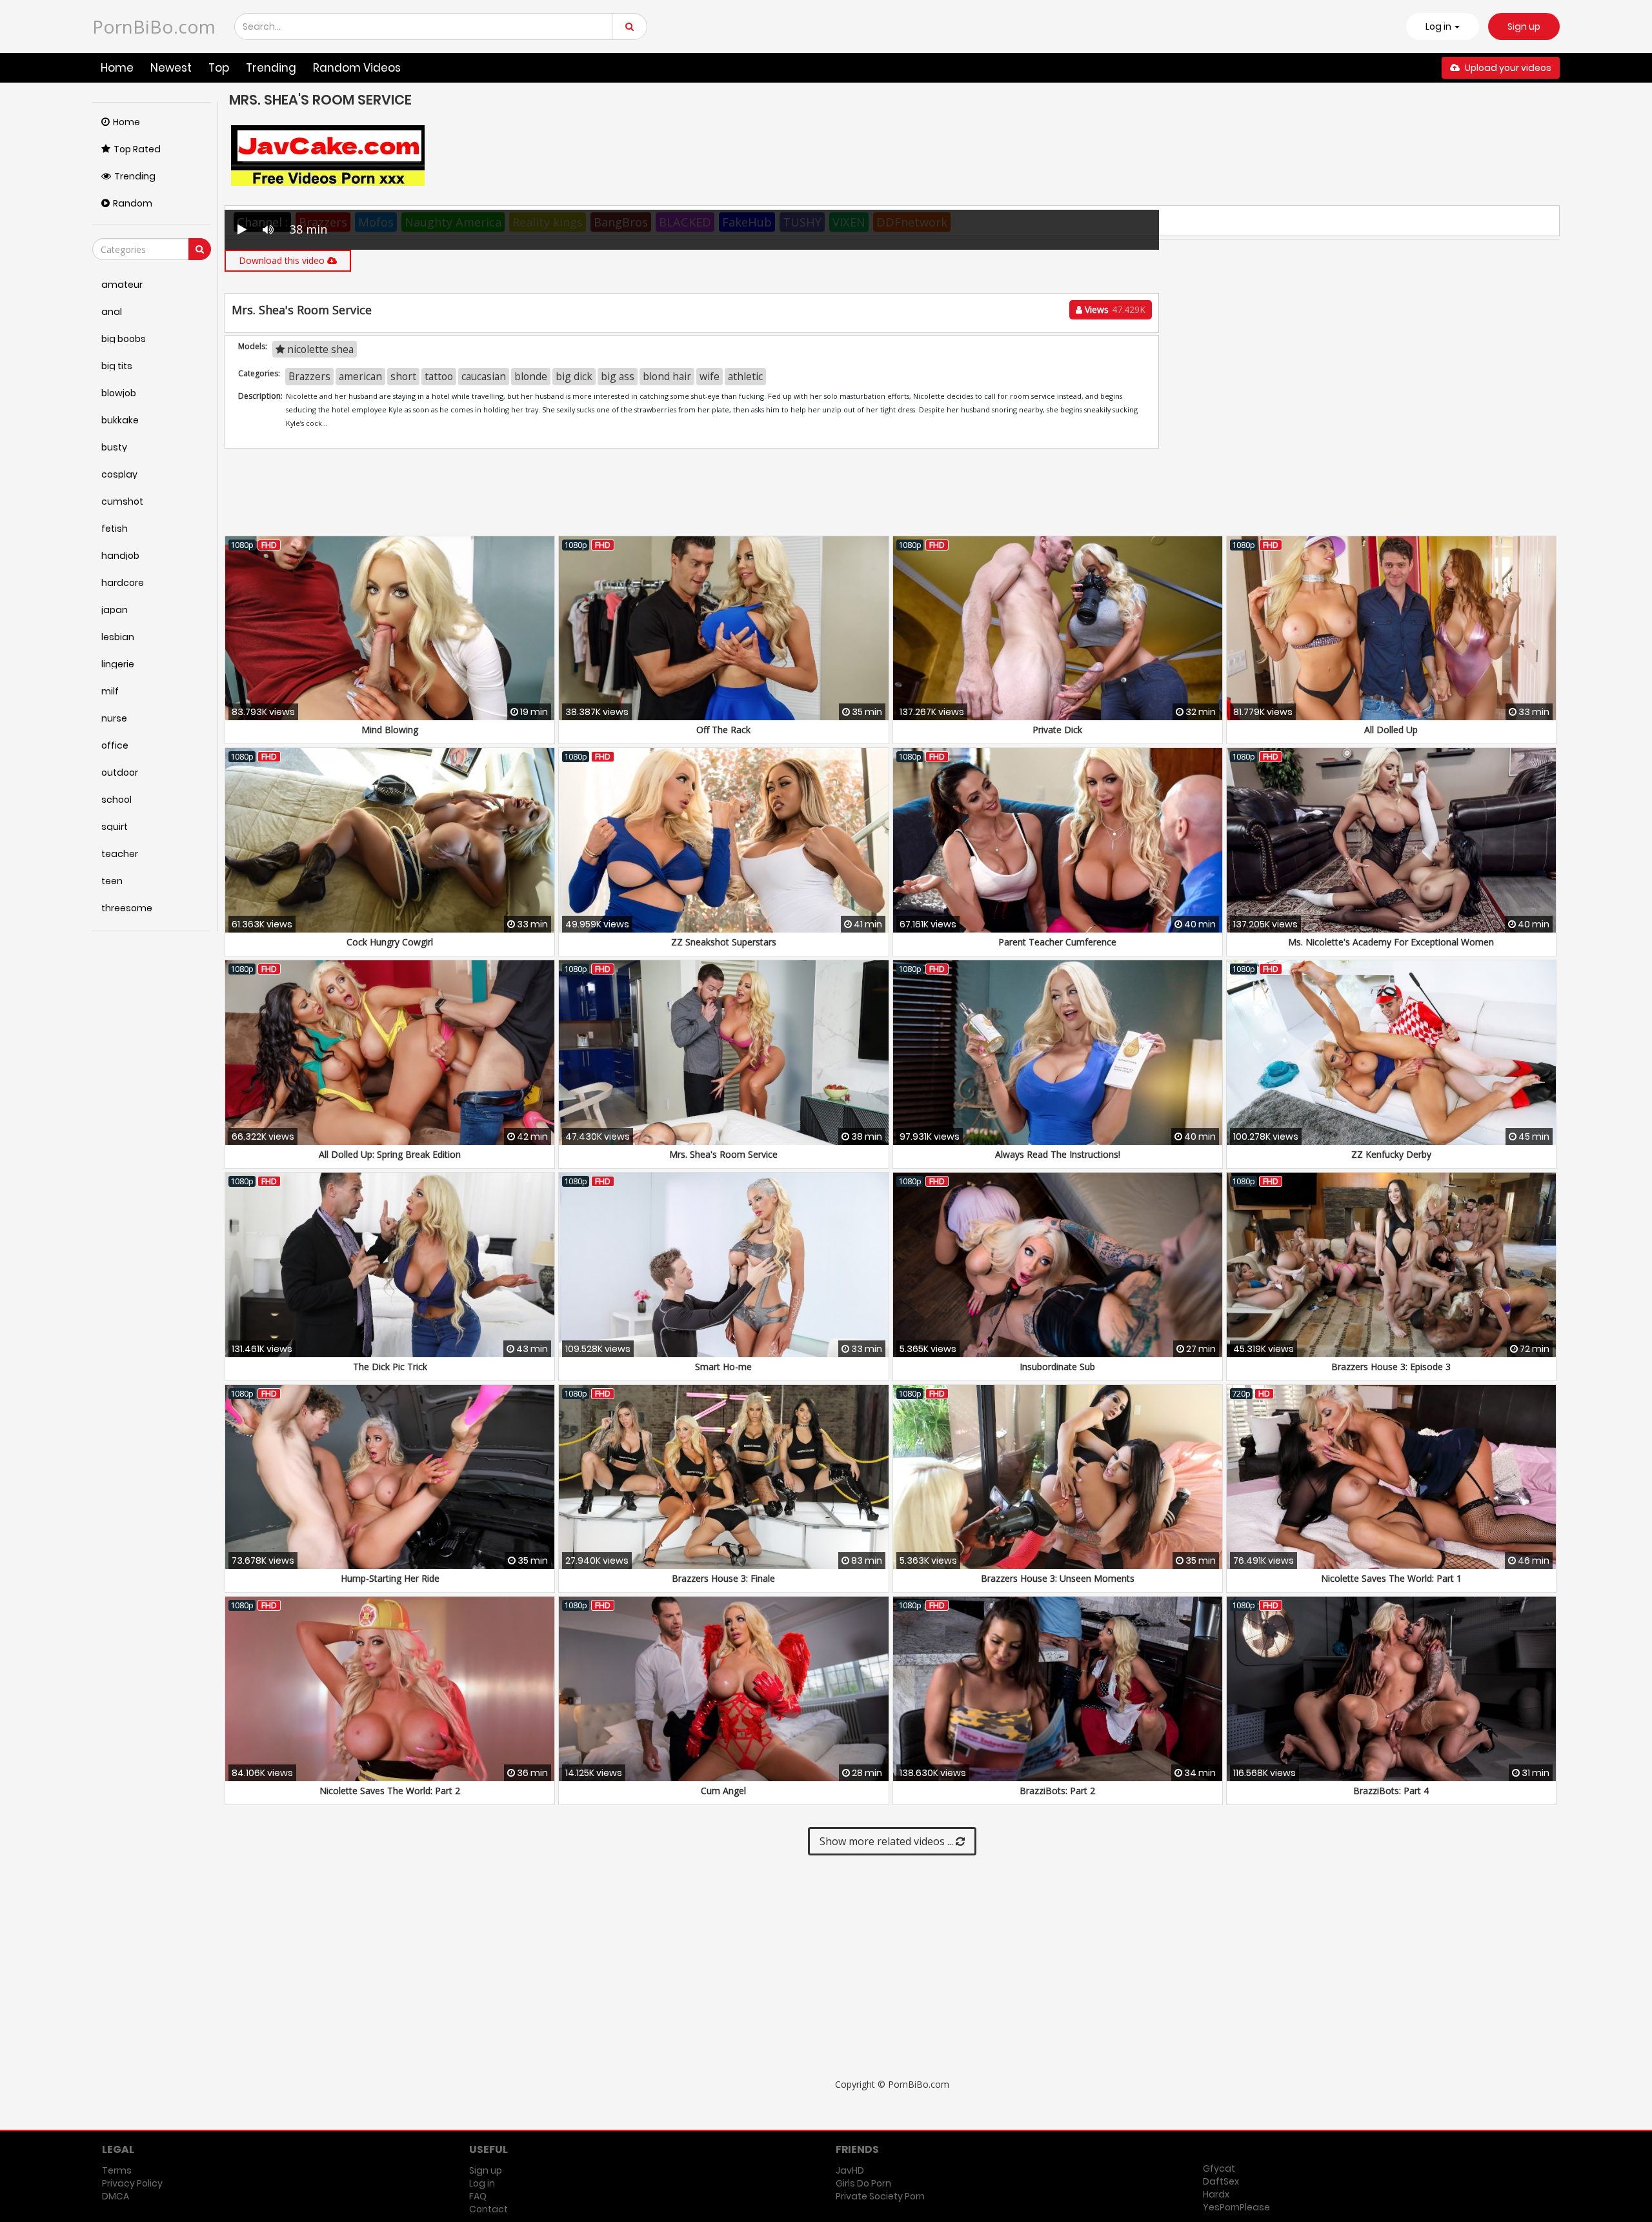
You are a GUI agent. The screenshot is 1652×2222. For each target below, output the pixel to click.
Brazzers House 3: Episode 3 (1391, 1367)
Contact (489, 2209)
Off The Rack (723, 730)
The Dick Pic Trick (390, 1367)
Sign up (1524, 26)
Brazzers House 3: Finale (723, 1578)
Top (219, 68)
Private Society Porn (880, 2196)
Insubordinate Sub (1057, 1367)
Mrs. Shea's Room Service (723, 1154)
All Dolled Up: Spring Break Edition (390, 1154)
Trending (271, 68)
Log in (482, 2183)
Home (117, 68)
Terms (117, 2170)
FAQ (478, 2196)
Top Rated (137, 149)
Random (133, 203)
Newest (171, 68)
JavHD (850, 2170)
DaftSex (1221, 2181)
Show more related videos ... (888, 1841)
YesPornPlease (1236, 2207)
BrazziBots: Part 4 (1391, 1791)
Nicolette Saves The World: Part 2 (390, 1791)
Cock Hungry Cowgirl (390, 942)
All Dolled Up (1391, 730)
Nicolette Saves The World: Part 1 (1391, 1578)
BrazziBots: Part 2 (1057, 1791)
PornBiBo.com (154, 26)
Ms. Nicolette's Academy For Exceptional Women (1391, 942)
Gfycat (1219, 2168)
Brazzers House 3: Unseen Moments (1058, 1578)
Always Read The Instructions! (1058, 1154)
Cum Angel (723, 1791)
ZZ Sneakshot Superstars (724, 942)
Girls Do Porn (863, 2183)
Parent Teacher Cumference (1057, 942)
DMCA (116, 2196)
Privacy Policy (132, 2183)
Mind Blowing (390, 730)
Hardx (1216, 2194)
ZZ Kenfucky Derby (1391, 1154)
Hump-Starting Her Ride (390, 1578)
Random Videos (357, 68)
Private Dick (1057, 730)
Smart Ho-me (723, 1367)
